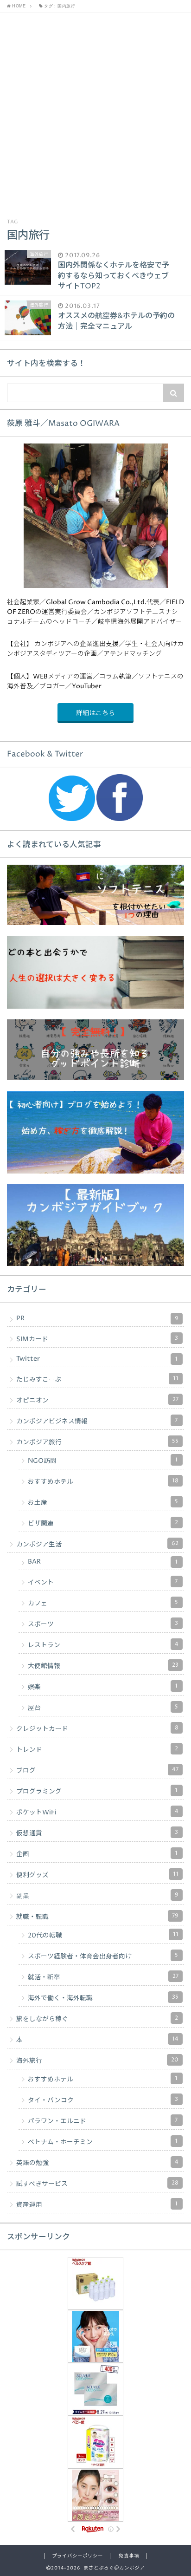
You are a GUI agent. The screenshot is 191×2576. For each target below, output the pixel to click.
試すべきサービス (97, 2184)
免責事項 (129, 2556)
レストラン (103, 1645)
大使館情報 (103, 1666)
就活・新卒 (103, 1977)
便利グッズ (97, 1875)
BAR (103, 1562)
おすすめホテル (103, 1481)
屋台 (103, 1708)
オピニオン (97, 1400)
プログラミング (97, 1791)
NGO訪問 (103, 1461)
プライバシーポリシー (77, 2556)
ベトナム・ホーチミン (103, 2142)
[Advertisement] (95, 113)
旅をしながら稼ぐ (97, 2019)
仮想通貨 (97, 1833)
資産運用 (97, 2204)
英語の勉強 (97, 2163)
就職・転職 (97, 1917)
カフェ (103, 1603)
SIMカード (97, 1339)
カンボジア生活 (97, 1544)
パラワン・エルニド (103, 2121)
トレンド (97, 1749)
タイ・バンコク (103, 2100)
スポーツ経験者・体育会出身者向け (103, 1956)
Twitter (97, 1359)
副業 (97, 1896)
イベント (103, 1582)
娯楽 (103, 1687)
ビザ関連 (103, 1523)
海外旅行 (97, 2061)
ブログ (97, 1770)
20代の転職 (103, 1935)
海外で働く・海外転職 (103, 1998)
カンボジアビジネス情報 (97, 1421)
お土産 (103, 1502)
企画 (97, 1854)
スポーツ (103, 1624)
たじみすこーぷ (97, 1379)
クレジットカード (97, 1728)
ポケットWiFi (97, 1812)
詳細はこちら (95, 713)
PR (97, 1318)
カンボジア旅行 (97, 1442)
